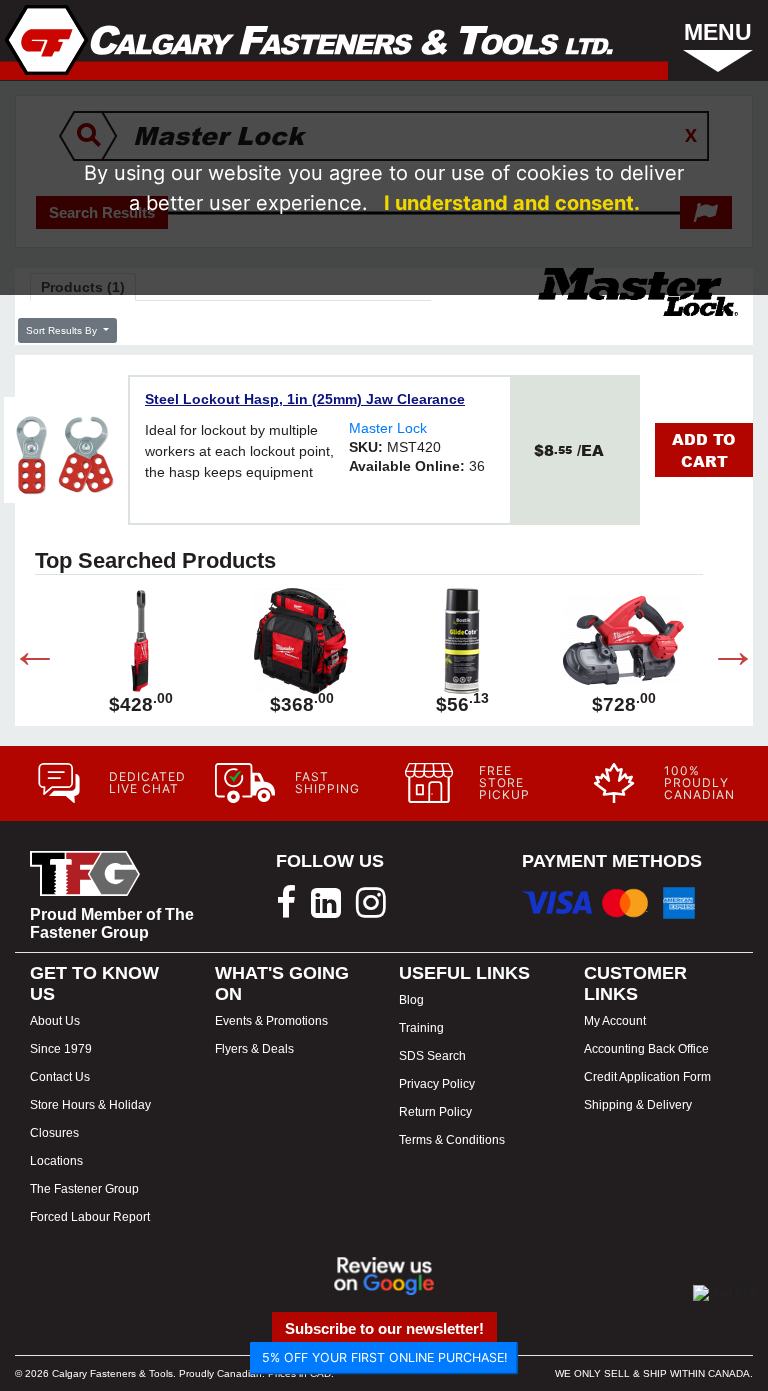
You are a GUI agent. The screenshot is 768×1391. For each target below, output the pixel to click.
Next (718, 655)
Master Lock (388, 428)
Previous (20, 655)
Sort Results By (63, 330)
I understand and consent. (512, 203)
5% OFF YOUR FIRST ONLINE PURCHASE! (384, 1357)
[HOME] (309, 40)
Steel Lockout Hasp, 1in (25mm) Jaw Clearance (305, 399)
